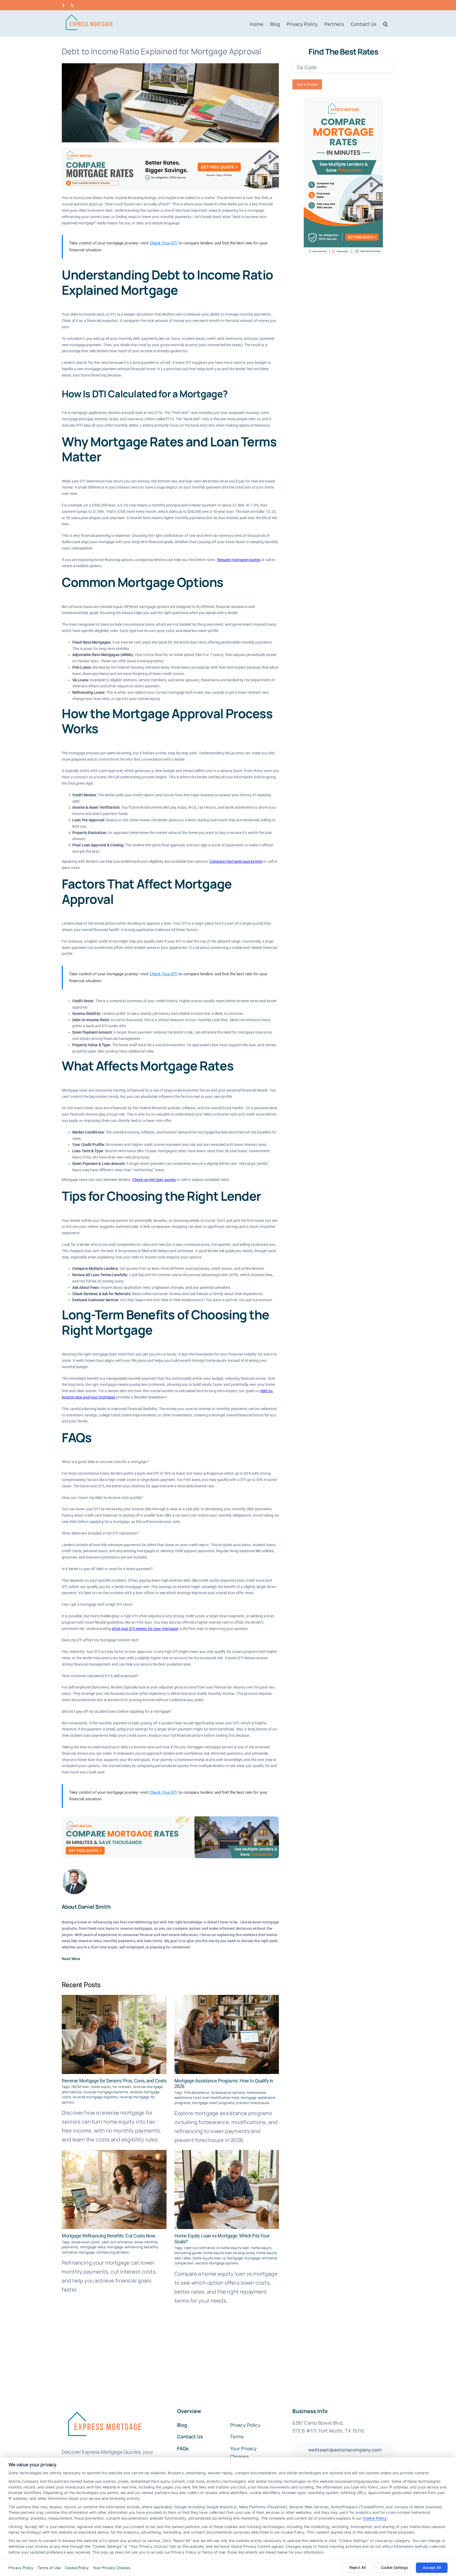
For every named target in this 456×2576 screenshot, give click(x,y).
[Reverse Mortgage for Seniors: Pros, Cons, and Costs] (114, 2034)
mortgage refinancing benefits (133, 2247)
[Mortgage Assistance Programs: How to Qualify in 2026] (227, 2034)
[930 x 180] (170, 150)
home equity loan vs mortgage (218, 2258)
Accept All (432, 2567)
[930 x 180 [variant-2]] (170, 1819)
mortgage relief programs (213, 2103)
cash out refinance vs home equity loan (217, 2248)
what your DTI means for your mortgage (145, 1629)
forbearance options (228, 2092)
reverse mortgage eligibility (95, 2097)
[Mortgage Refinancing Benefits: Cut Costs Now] (114, 2189)
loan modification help (221, 2097)
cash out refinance (117, 2242)
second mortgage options (217, 2263)
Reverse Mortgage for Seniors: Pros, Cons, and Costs (114, 2081)
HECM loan (80, 2087)
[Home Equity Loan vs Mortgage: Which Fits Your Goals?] (227, 2189)
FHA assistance (197, 2092)
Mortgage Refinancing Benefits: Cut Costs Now (109, 2236)
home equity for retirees (111, 2087)
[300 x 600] (343, 100)
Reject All (357, 2567)
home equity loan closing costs (229, 2253)
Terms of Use (49, 2568)
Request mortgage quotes (239, 560)
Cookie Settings (395, 2567)
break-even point (86, 2242)
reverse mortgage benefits (106, 2092)
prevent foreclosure (253, 2103)
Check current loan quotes (154, 1180)
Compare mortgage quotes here (236, 861)
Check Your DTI (164, 243)
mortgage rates (93, 2247)
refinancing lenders (113, 2252)
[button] (385, 24)
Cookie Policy (375, 2518)
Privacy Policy (21, 2568)
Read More (71, 1959)
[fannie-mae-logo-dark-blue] (104, 2408)
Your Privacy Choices (111, 2568)
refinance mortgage (78, 2252)
